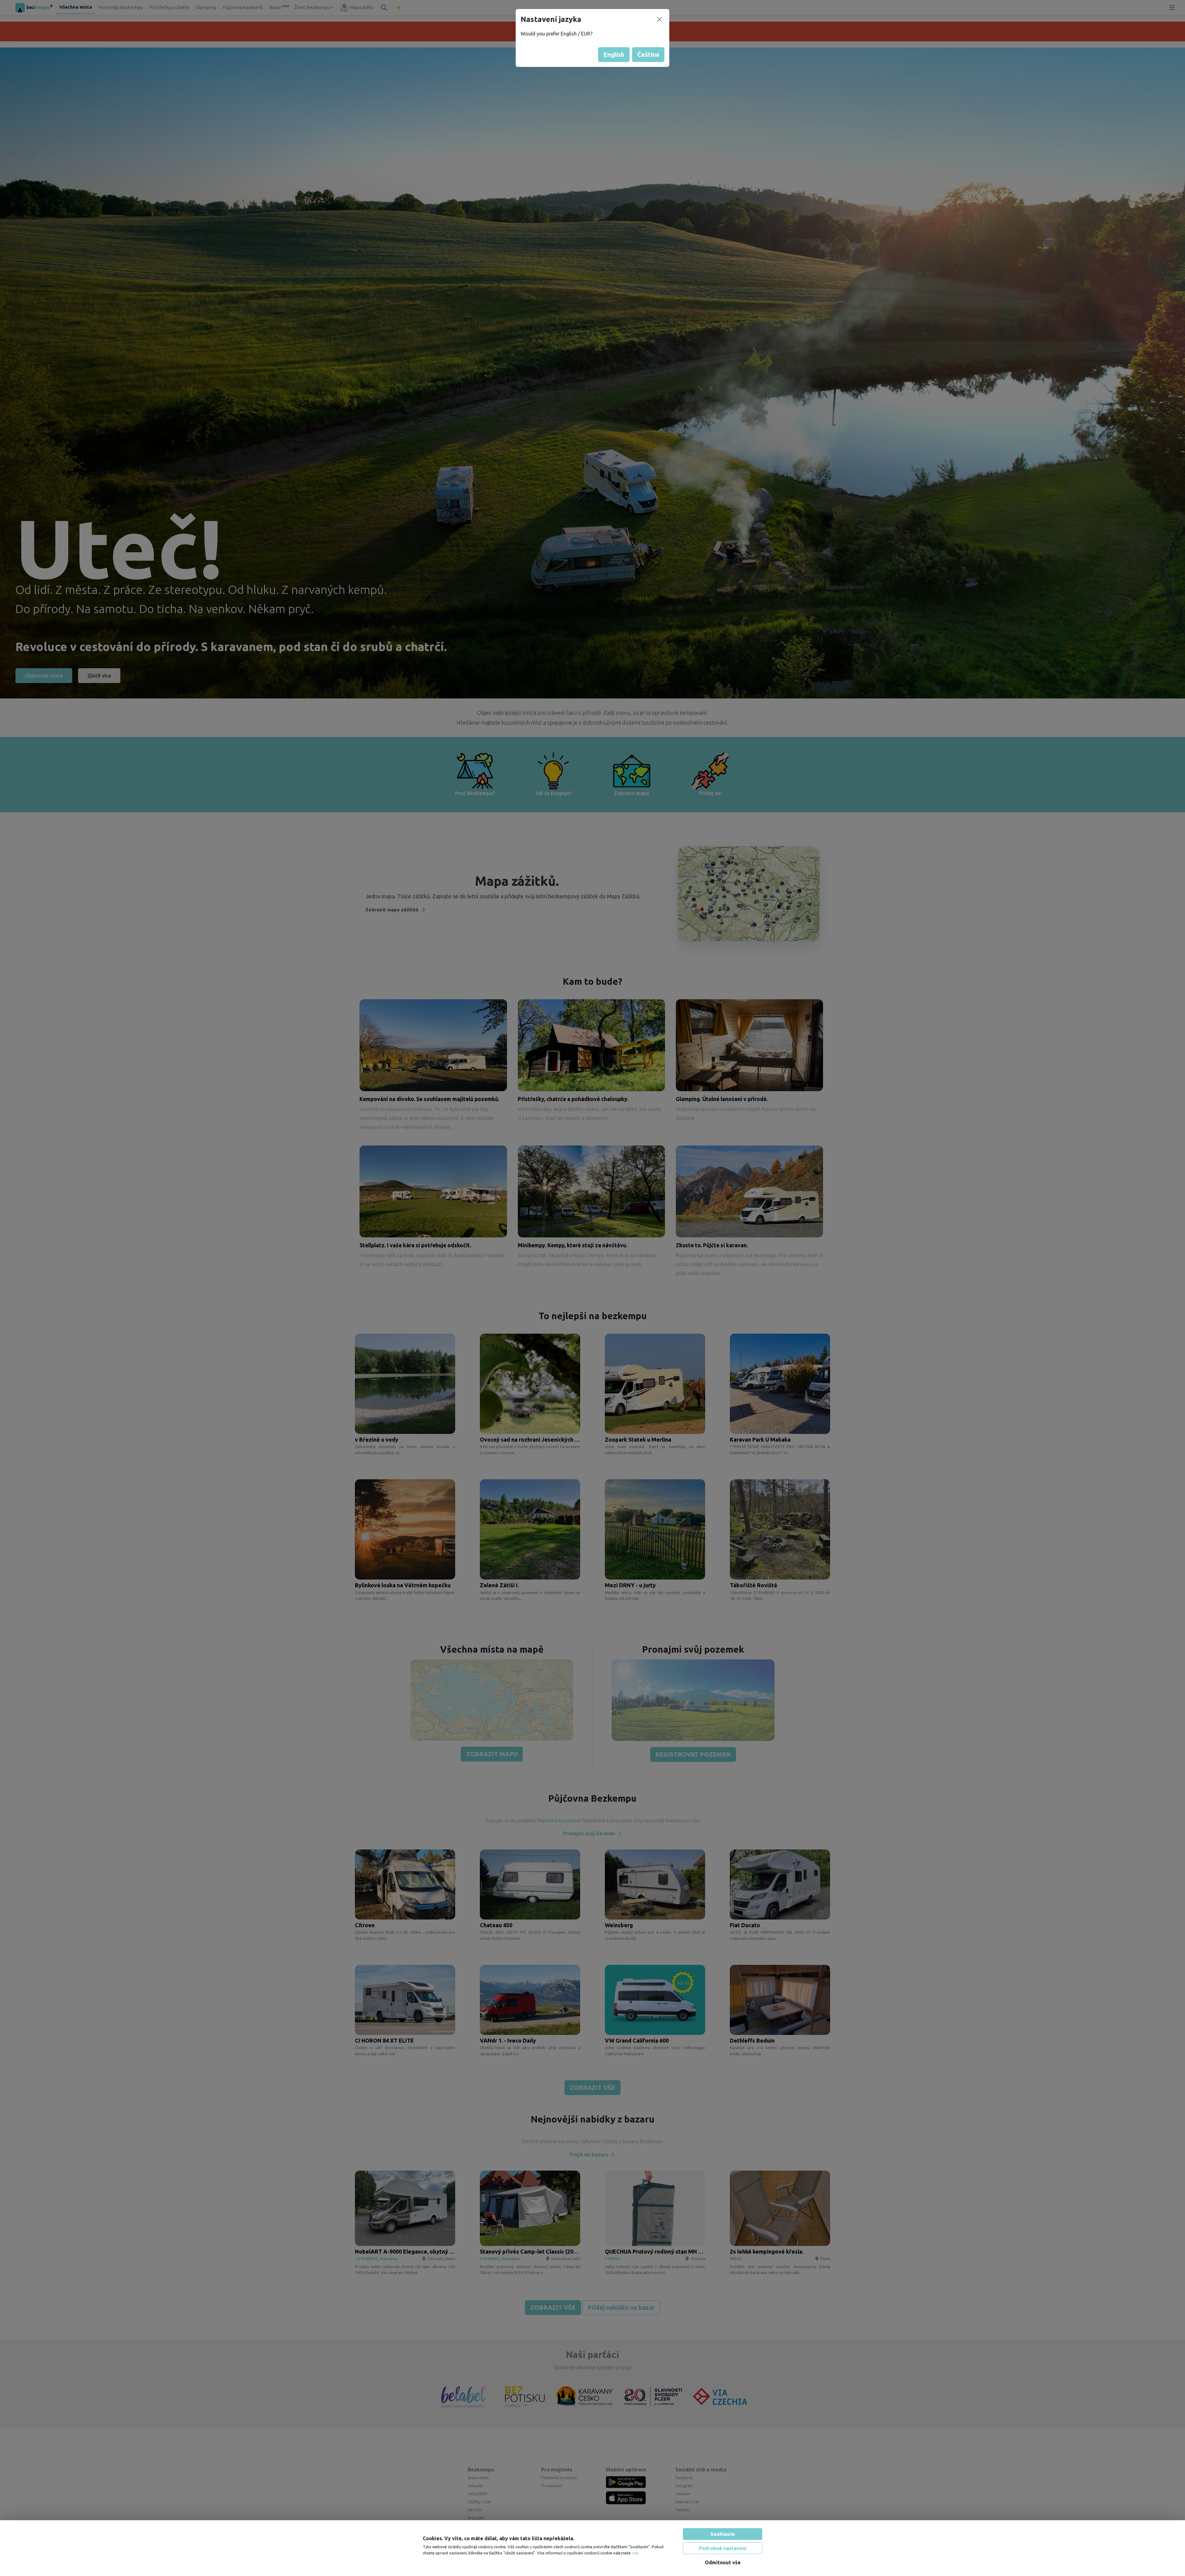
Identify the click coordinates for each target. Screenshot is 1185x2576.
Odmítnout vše (723, 2562)
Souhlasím (723, 2534)
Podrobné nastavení (723, 2548)
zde (635, 2553)
